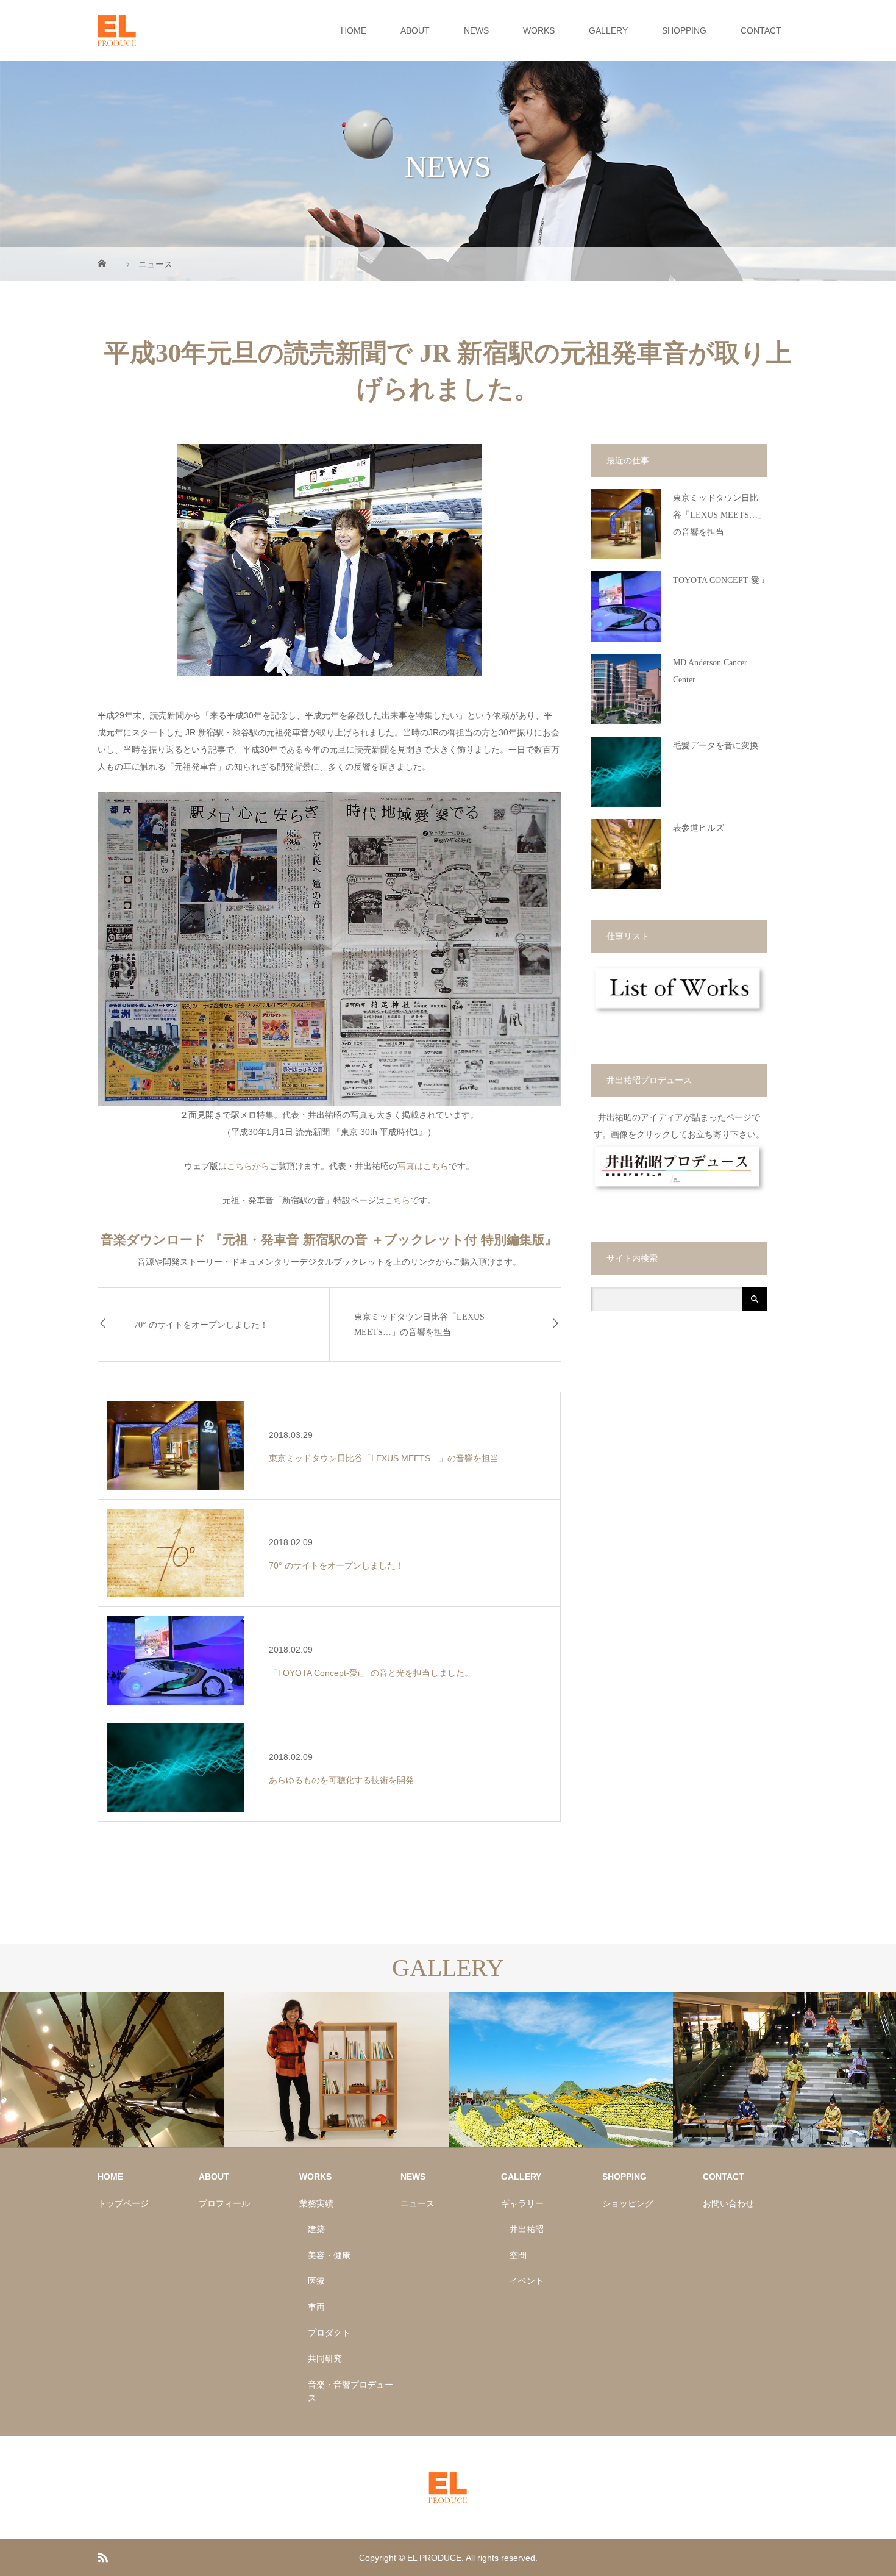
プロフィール (224, 2203)
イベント (527, 2281)
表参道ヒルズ (699, 828)
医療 (316, 2281)
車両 (316, 2307)
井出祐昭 (527, 2229)
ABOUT (415, 30)
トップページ (123, 2203)
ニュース (418, 2203)
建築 (316, 2229)
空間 (518, 2255)
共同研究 (325, 2358)
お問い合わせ (728, 2203)
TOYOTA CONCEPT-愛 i (719, 580)
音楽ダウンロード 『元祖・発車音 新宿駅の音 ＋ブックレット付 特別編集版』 (329, 1240)
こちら (397, 1200)
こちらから (248, 1166)
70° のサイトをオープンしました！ (201, 1325)
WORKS (539, 30)
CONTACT (761, 30)
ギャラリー (522, 2203)
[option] (112, 2070)
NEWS (476, 30)
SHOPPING (684, 30)
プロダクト (329, 2333)
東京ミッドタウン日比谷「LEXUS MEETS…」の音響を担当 (419, 1325)
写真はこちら (423, 1166)
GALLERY (608, 30)
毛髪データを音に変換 (716, 746)
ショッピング (628, 2203)
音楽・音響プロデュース (350, 2391)
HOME (354, 30)
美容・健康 (329, 2255)
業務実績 (316, 2203)
